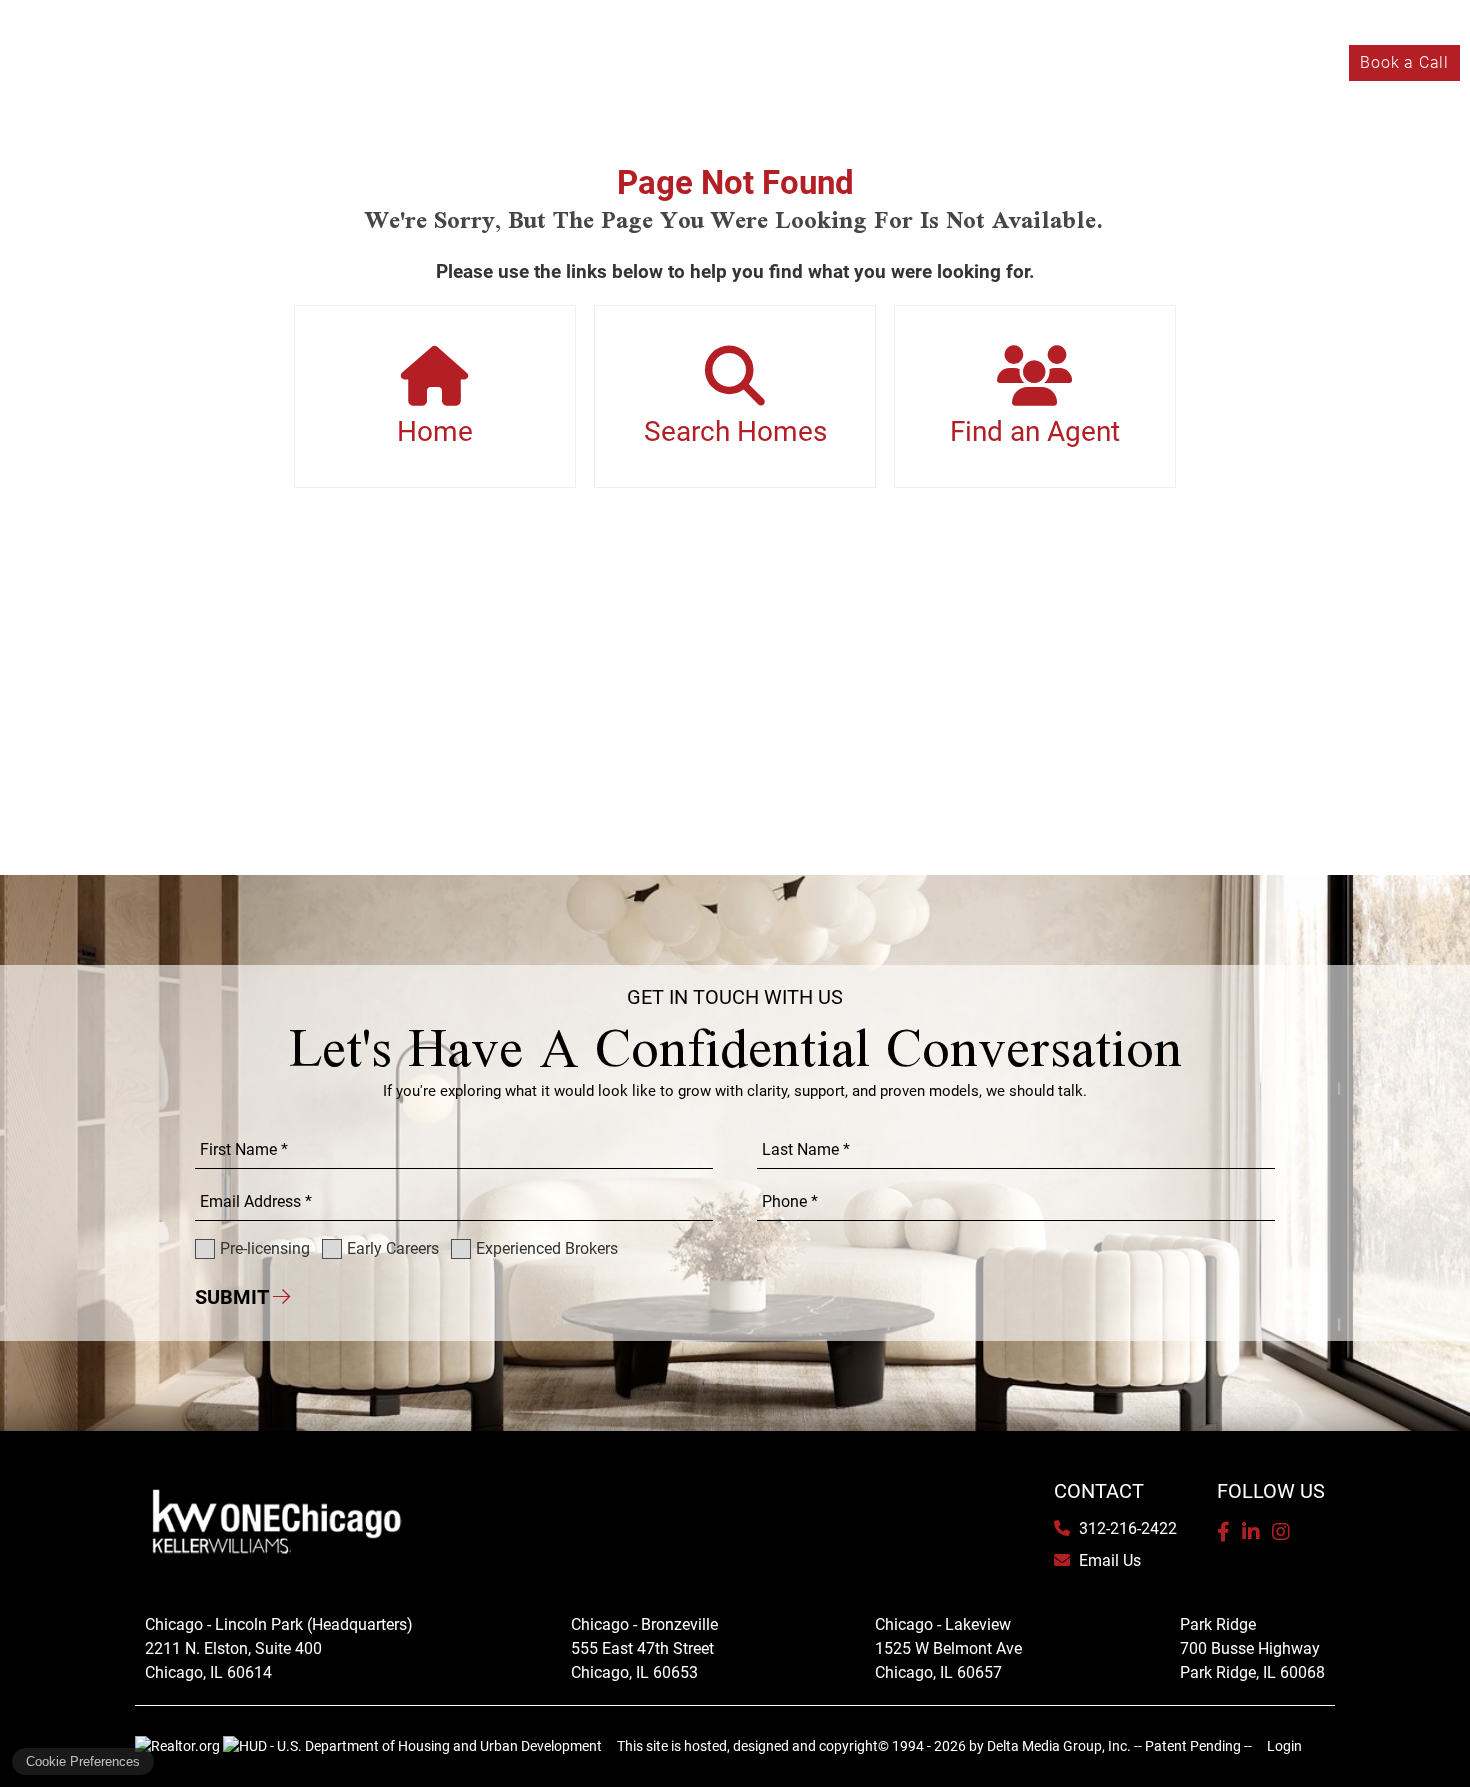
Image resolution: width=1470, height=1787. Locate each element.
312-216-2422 (1126, 1528)
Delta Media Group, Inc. (1059, 1746)
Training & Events (1068, 62)
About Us (1194, 62)
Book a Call (1404, 62)
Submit (234, 1297)
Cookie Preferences (83, 1761)
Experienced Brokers (347, 62)
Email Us (1108, 1560)
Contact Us (1295, 62)
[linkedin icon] (1251, 1532)
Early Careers (195, 62)
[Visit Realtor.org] (179, 1746)
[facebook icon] (1223, 1532)
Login (1284, 1746)
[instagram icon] (1281, 1532)
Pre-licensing (71, 62)
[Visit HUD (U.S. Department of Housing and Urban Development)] (412, 1746)
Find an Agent (1035, 431)
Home (435, 431)
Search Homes (735, 431)
